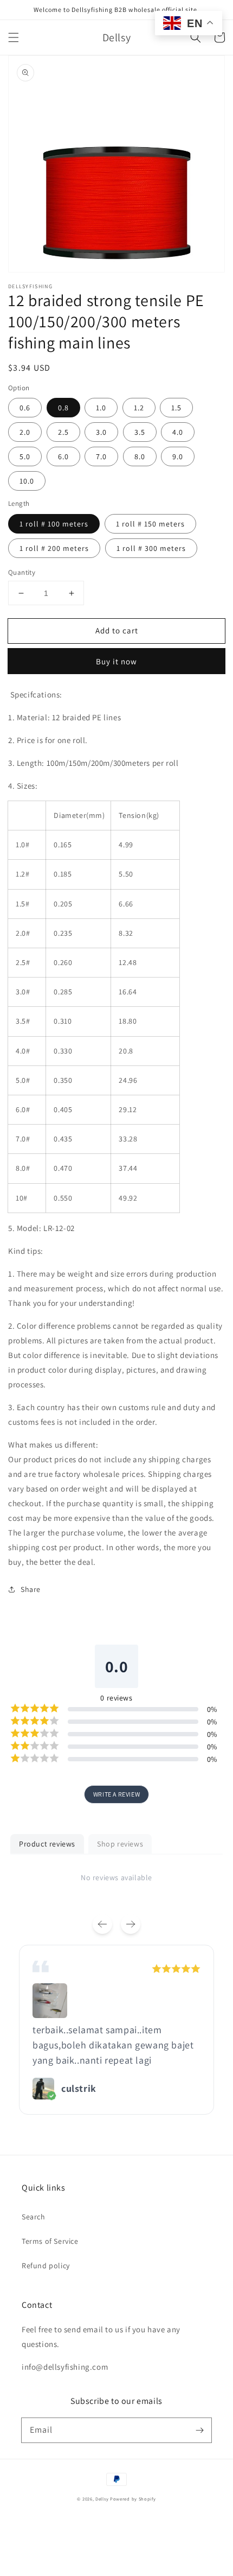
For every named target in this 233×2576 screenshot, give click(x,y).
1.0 (101, 408)
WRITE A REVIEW (116, 1794)
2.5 (63, 432)
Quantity (22, 572)
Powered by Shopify (133, 2499)
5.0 (25, 456)
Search (34, 2217)
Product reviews (47, 1844)
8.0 (140, 456)
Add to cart (117, 630)
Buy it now (116, 661)
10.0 (27, 481)
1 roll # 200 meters (54, 548)
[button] (14, 37)
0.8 (63, 408)
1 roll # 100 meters (54, 524)
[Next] (131, 1924)
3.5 (140, 432)
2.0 (25, 432)
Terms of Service (50, 2241)
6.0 (63, 456)
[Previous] (102, 1924)
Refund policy (46, 2266)
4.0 (178, 432)
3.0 (101, 432)
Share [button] (31, 1589)
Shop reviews (120, 1844)
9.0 (178, 456)
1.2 (139, 408)
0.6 (25, 408)
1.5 (176, 408)
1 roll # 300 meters (151, 548)
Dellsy (102, 2499)
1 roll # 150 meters (150, 524)
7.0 (101, 456)
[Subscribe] (199, 2430)
